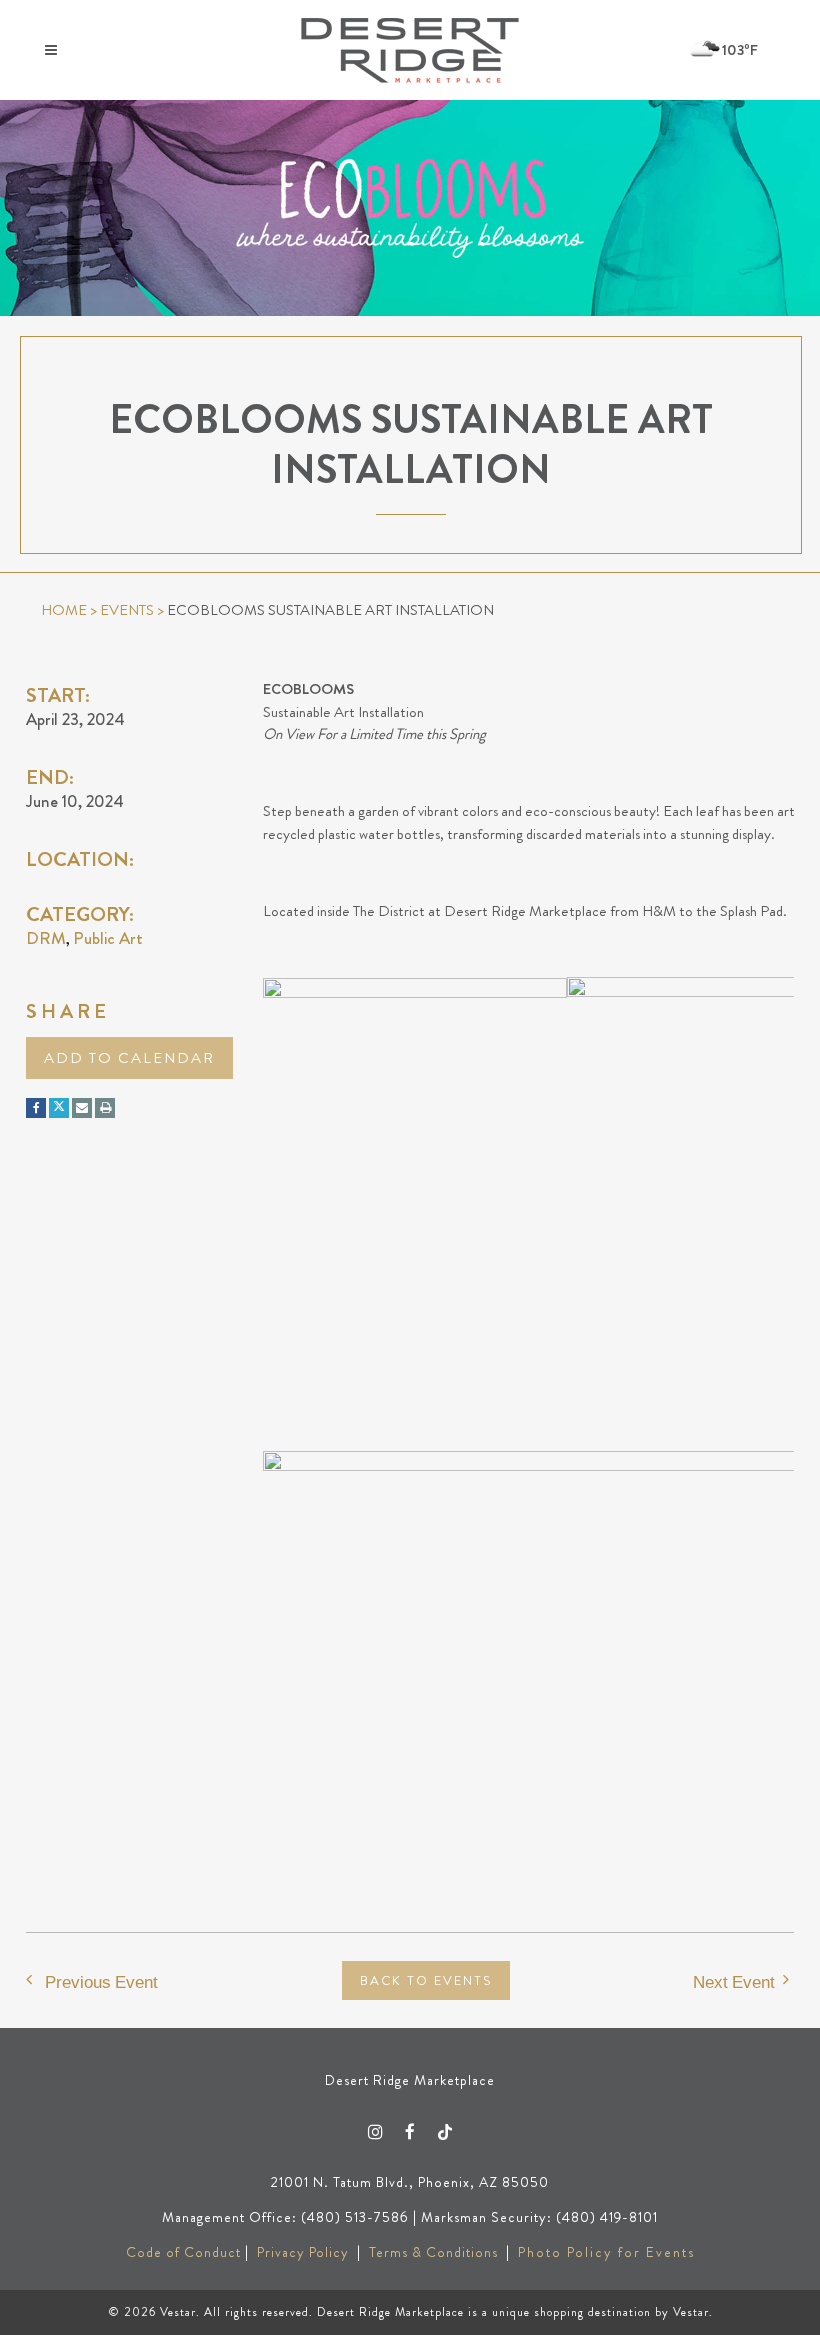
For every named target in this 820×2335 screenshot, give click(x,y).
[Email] (82, 1108)
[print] (105, 1108)
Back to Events (426, 1980)
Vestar (178, 2312)
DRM (46, 938)
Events (127, 610)
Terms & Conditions (433, 2252)
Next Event (734, 1981)
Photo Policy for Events (606, 2252)
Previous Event (101, 1981)
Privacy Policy (303, 2252)
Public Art (108, 938)
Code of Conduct (183, 2252)
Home (64, 610)
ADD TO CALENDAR (129, 1058)
